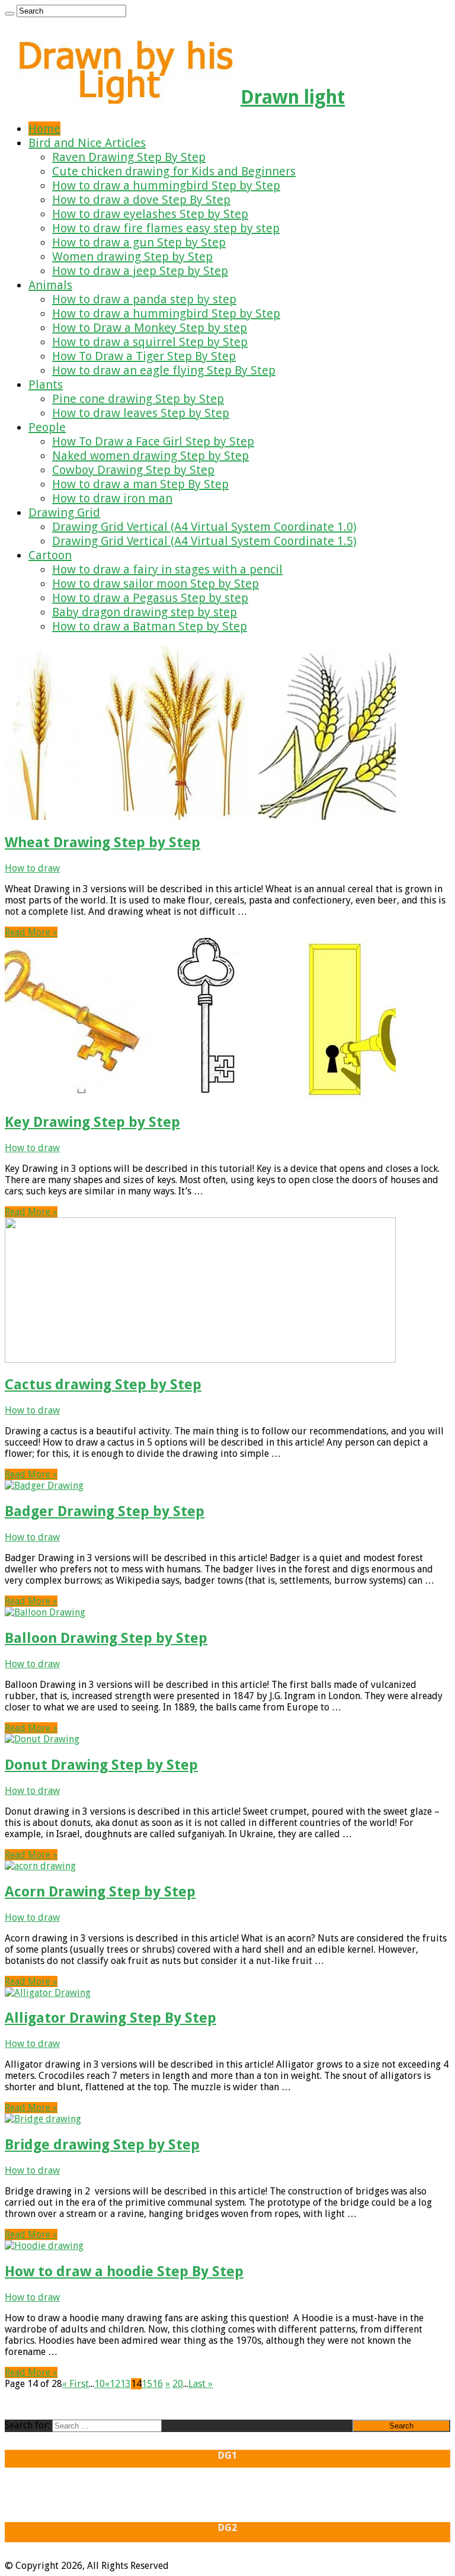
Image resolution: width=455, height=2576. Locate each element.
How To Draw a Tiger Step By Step (144, 356)
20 (178, 2384)
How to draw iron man (112, 498)
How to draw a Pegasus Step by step (150, 598)
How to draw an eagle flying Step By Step (164, 370)
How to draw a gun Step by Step (139, 242)
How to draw (32, 868)
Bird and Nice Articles (87, 143)
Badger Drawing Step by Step (105, 1511)
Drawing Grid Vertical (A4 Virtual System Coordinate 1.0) (204, 527)
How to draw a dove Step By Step (141, 200)
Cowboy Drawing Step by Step (133, 470)
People (47, 427)
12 (115, 2384)
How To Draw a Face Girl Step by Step (153, 441)
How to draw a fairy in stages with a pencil (167, 569)
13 (126, 2384)
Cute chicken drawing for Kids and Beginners (174, 171)
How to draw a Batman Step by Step (150, 626)
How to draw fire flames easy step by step (166, 228)
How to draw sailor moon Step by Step (156, 584)
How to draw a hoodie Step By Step (124, 2271)
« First (76, 2384)
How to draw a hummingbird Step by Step (166, 185)
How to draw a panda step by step (144, 299)
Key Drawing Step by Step (92, 1122)
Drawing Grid (64, 512)
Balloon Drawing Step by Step (106, 1638)
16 (158, 2384)
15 (147, 2384)
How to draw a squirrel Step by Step (150, 342)
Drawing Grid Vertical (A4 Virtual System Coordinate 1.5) (204, 541)
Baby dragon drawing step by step (145, 612)
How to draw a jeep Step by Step (140, 271)
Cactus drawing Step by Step (103, 1385)
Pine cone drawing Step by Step (138, 399)
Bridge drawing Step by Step (102, 2145)
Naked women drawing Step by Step (150, 456)
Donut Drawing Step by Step (101, 1765)
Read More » (31, 932)
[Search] (9, 14)
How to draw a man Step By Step (140, 484)
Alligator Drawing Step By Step (110, 2018)
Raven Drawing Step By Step (129, 157)
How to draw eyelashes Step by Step (150, 214)
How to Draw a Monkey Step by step (150, 328)
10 (100, 2384)
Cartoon (50, 555)
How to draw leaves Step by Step (141, 413)
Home (44, 129)
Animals (50, 285)
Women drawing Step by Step (132, 257)
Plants (46, 385)
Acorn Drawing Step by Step (100, 1892)
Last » (201, 2384)
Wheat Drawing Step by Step (102, 842)
